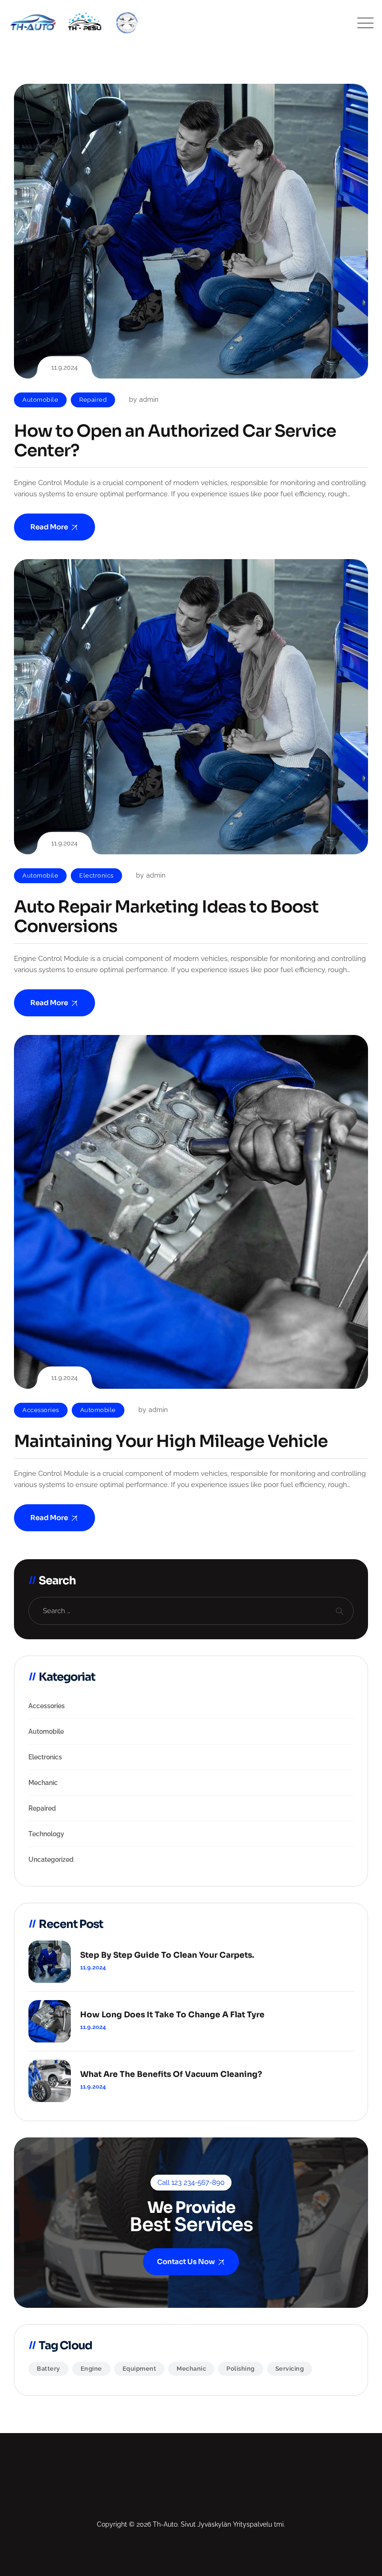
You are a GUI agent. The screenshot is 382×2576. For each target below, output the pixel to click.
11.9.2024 (93, 1967)
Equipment (140, 2369)
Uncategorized (51, 1859)
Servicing (290, 2369)
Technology (46, 1834)
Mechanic (43, 1783)
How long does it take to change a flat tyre (172, 2015)
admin (149, 399)
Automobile (40, 400)
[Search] (339, 1611)
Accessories (41, 1410)
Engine (91, 2369)
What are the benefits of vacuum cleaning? (171, 2075)
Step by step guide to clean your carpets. (167, 1955)
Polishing (241, 2369)
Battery (48, 2369)
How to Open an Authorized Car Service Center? (175, 441)
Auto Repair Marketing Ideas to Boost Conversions (166, 917)
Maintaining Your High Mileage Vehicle (171, 1441)
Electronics (96, 876)
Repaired (93, 400)
